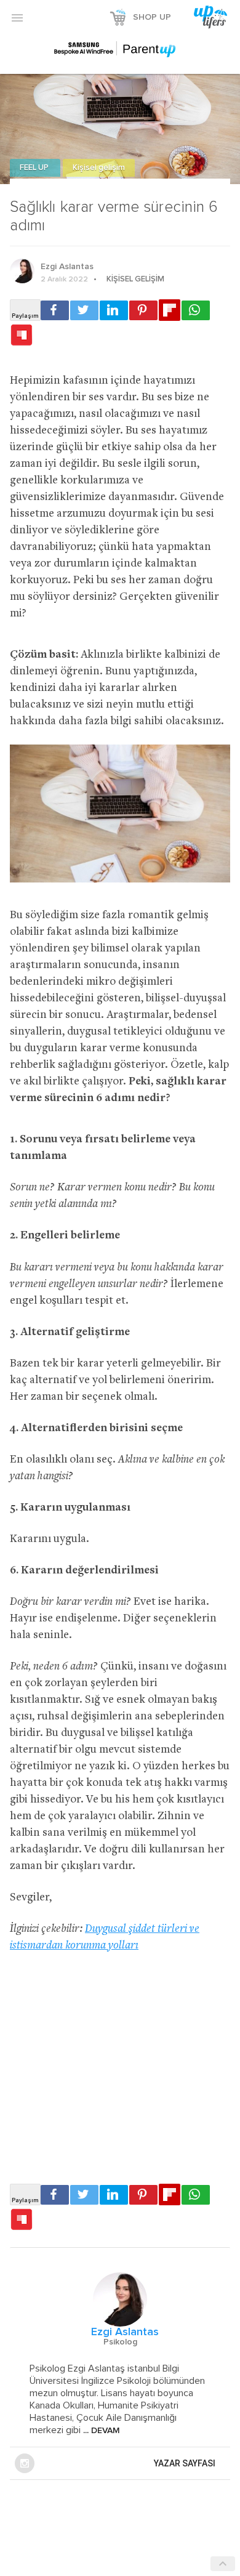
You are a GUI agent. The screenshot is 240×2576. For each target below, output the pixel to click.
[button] (17, 17)
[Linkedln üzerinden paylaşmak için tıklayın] (114, 310)
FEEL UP (35, 168)
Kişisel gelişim (99, 168)
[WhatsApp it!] (196, 310)
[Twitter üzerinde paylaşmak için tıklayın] (84, 310)
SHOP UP (152, 17)
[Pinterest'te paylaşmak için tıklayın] (143, 310)
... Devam (100, 2431)
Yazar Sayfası (185, 2463)
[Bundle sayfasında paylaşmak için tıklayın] (22, 336)
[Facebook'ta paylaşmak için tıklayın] (55, 310)
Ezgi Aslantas (67, 267)
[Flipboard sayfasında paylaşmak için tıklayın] (170, 310)
